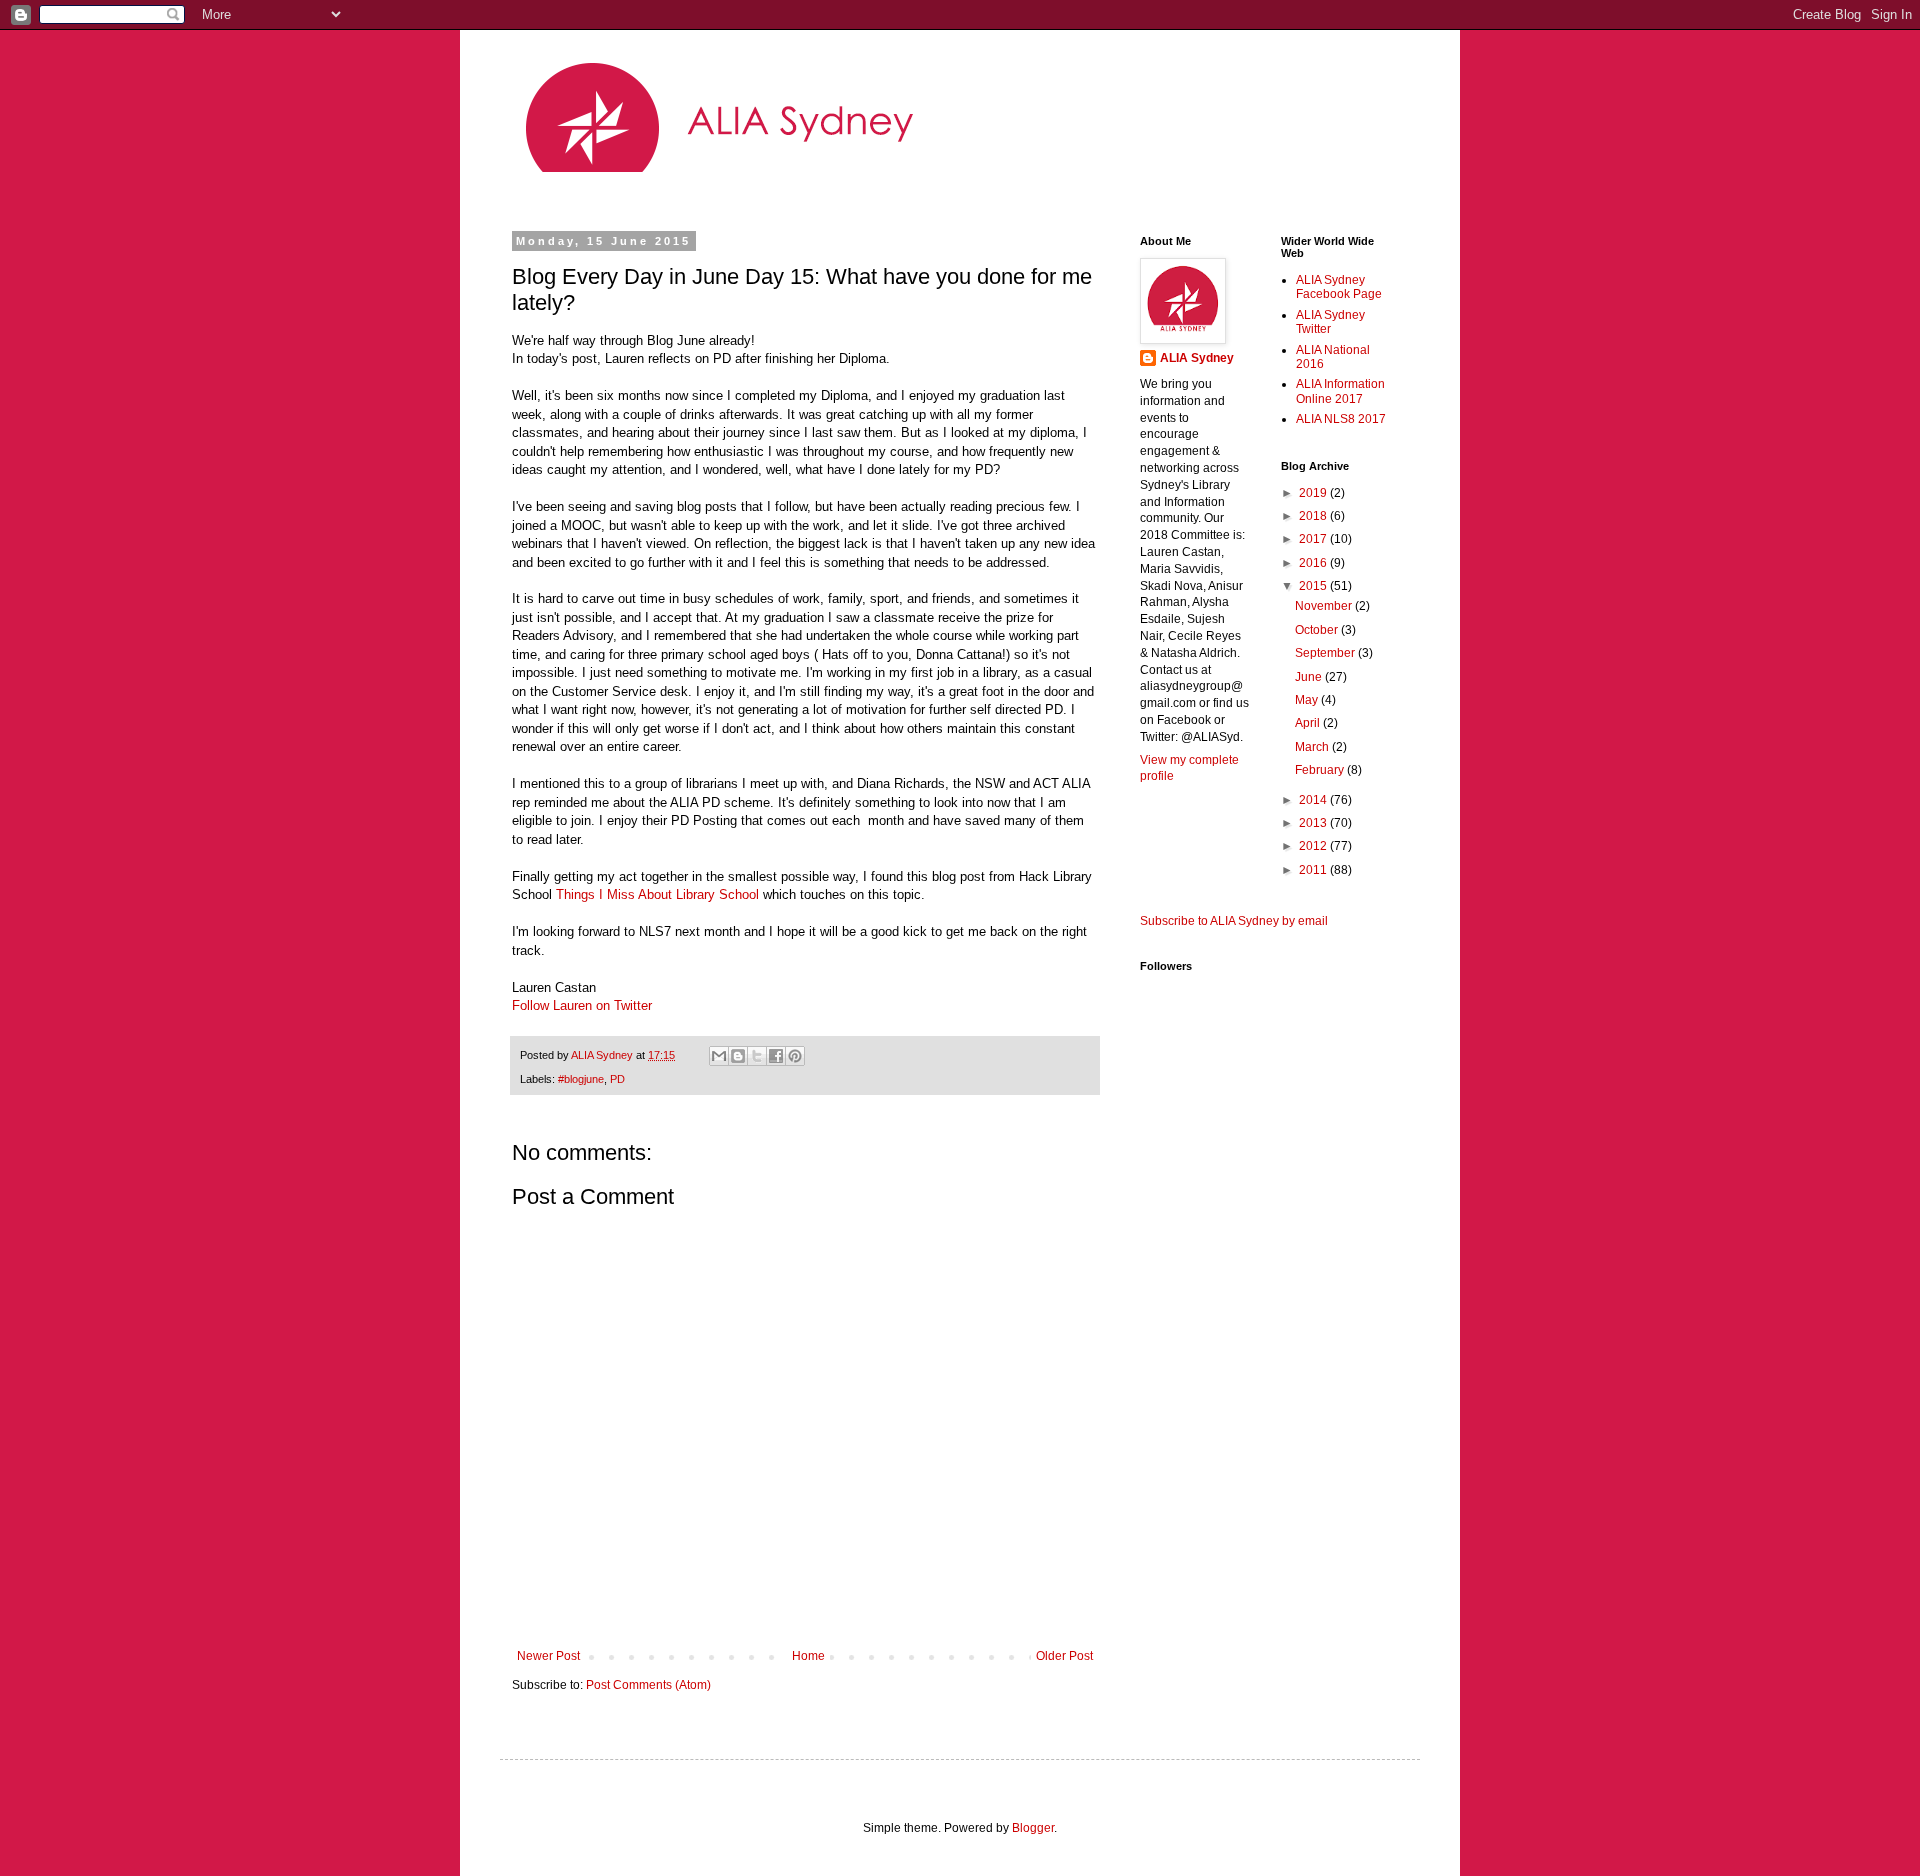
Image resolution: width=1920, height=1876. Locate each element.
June (1310, 677)
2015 (1314, 586)
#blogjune (581, 1079)
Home (808, 1656)
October (1318, 630)
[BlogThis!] (738, 1056)
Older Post (1064, 1656)
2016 (1314, 563)
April (1309, 723)
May (1308, 700)
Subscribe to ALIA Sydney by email (1234, 921)
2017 (1314, 539)
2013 (1314, 823)
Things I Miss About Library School (657, 894)
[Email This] (719, 1056)
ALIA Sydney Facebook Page (1339, 287)
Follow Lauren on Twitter (582, 1005)
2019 (1314, 493)
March (1313, 747)
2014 (1314, 800)
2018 (1314, 516)
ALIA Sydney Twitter (1330, 322)
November (1325, 606)
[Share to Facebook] (776, 1056)
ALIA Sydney (1197, 358)
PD (617, 1079)
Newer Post (548, 1656)
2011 (1314, 870)
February (1321, 770)
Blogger (1033, 1828)
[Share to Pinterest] (795, 1056)
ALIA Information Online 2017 (1340, 391)
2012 (1314, 846)
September (1326, 653)
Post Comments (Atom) (648, 1685)
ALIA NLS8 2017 (1341, 419)
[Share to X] (757, 1056)
